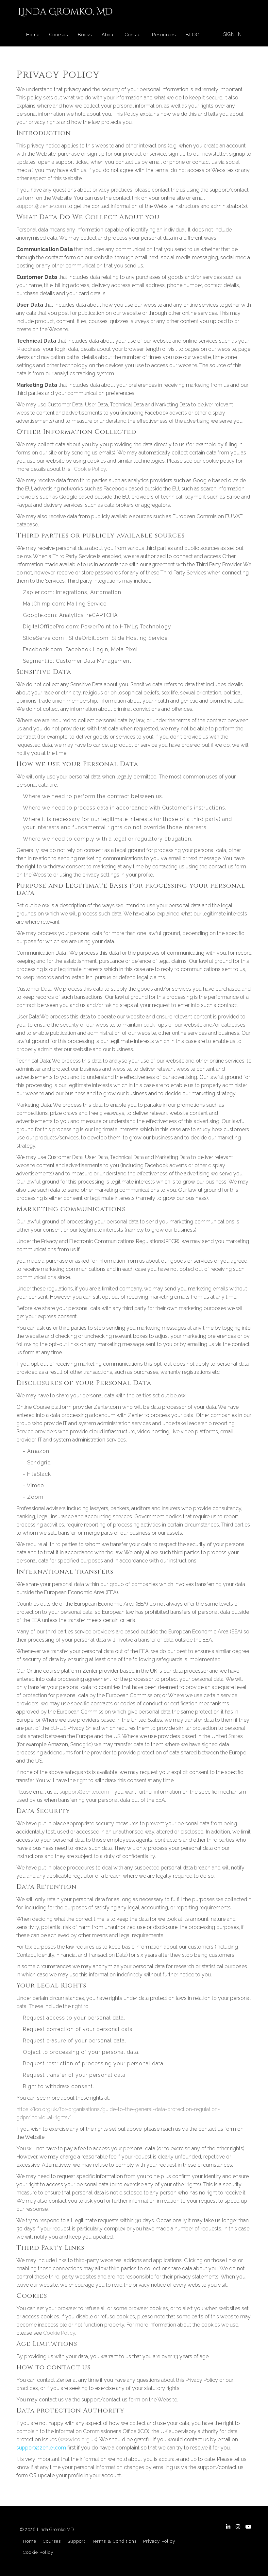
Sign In (233, 34)
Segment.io (38, 661)
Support (76, 2541)
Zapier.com (38, 592)
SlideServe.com (43, 638)
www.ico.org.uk (78, 2440)
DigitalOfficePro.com (50, 627)
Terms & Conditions (114, 2541)
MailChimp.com (43, 604)
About (108, 35)
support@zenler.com (41, 206)
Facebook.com (43, 649)
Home (33, 35)
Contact (134, 35)
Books (85, 35)
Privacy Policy (159, 2541)
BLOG (193, 35)
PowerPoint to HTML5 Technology (126, 627)
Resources (164, 35)
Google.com (40, 615)
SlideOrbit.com (89, 638)
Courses (59, 35)
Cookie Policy (90, 469)
